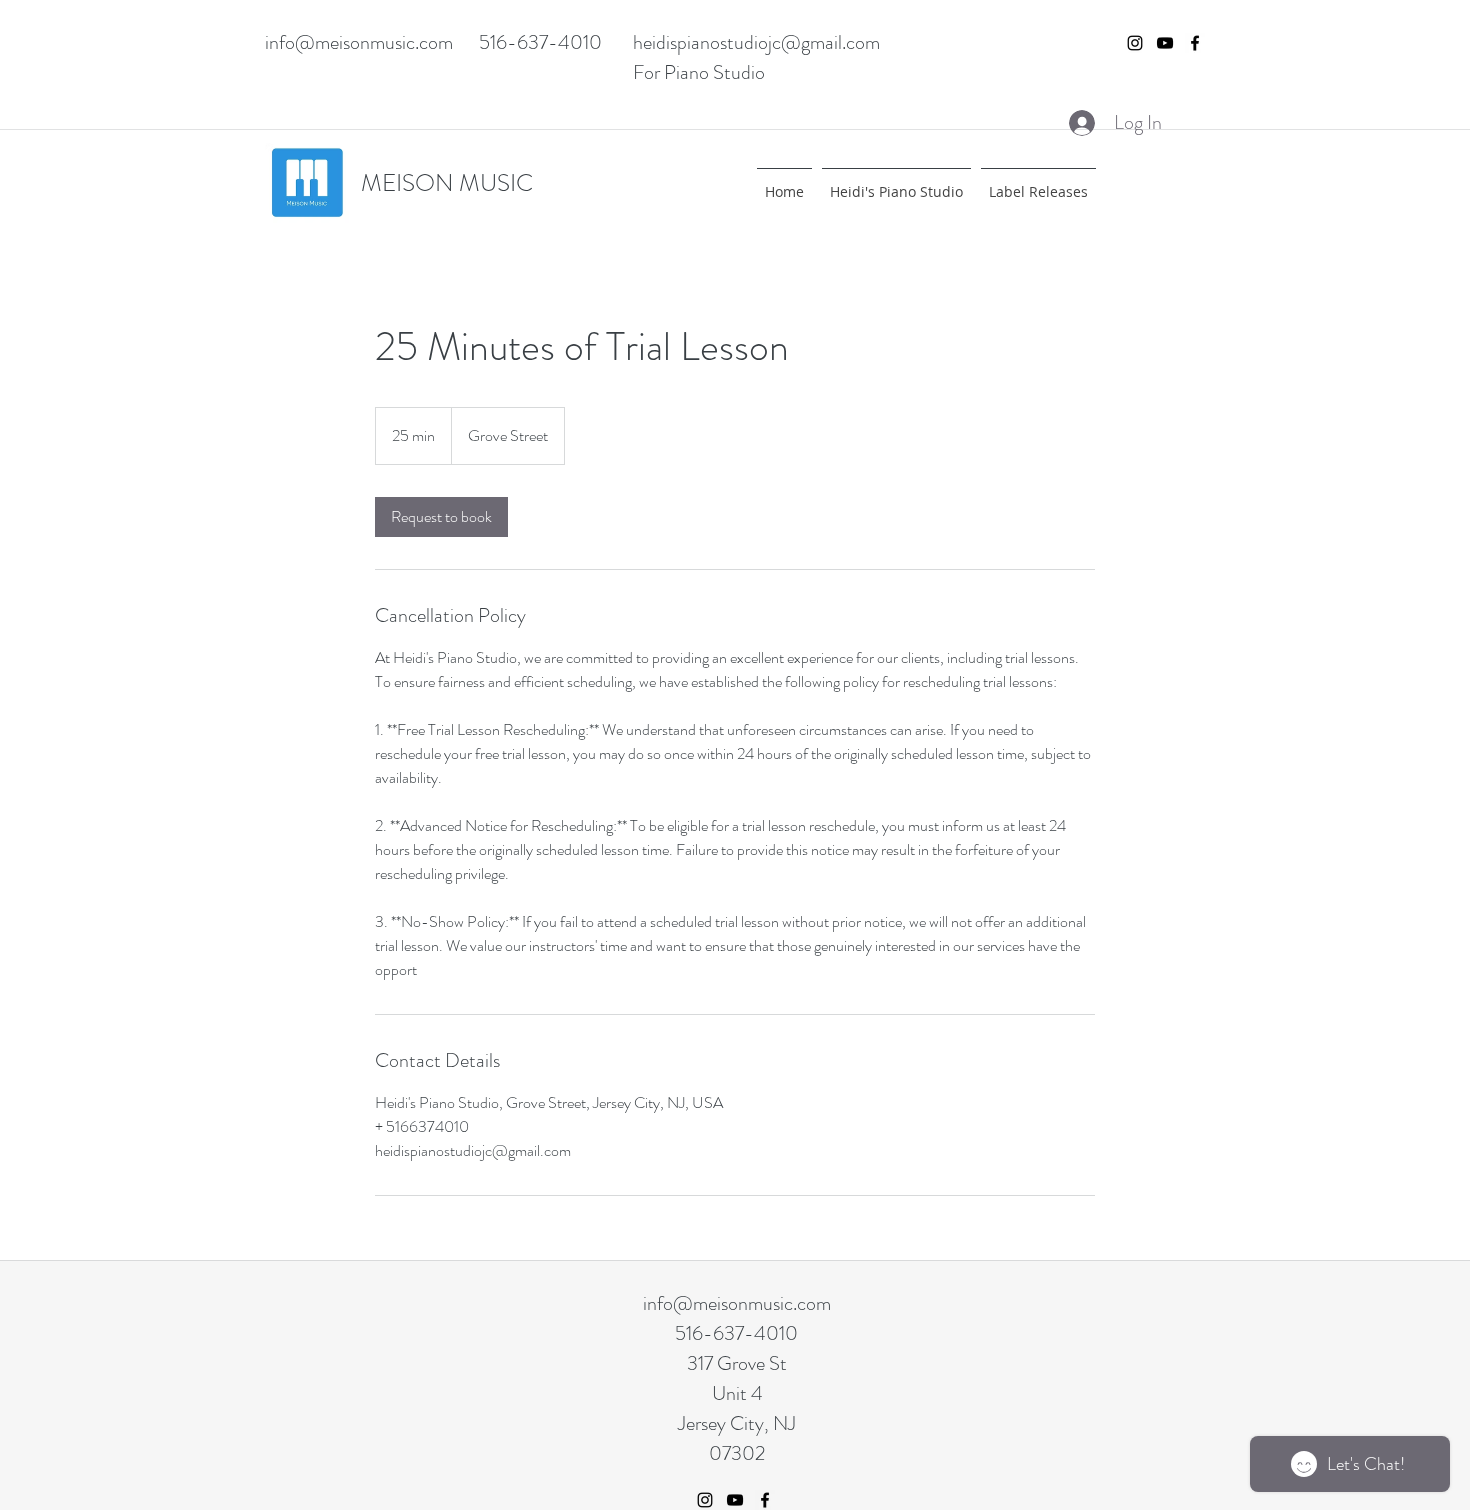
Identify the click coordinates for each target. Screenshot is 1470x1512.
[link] (441, 517)
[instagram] (1135, 43)
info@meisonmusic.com (359, 42)
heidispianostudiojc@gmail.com (756, 42)
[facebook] (1195, 43)
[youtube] (1165, 43)
